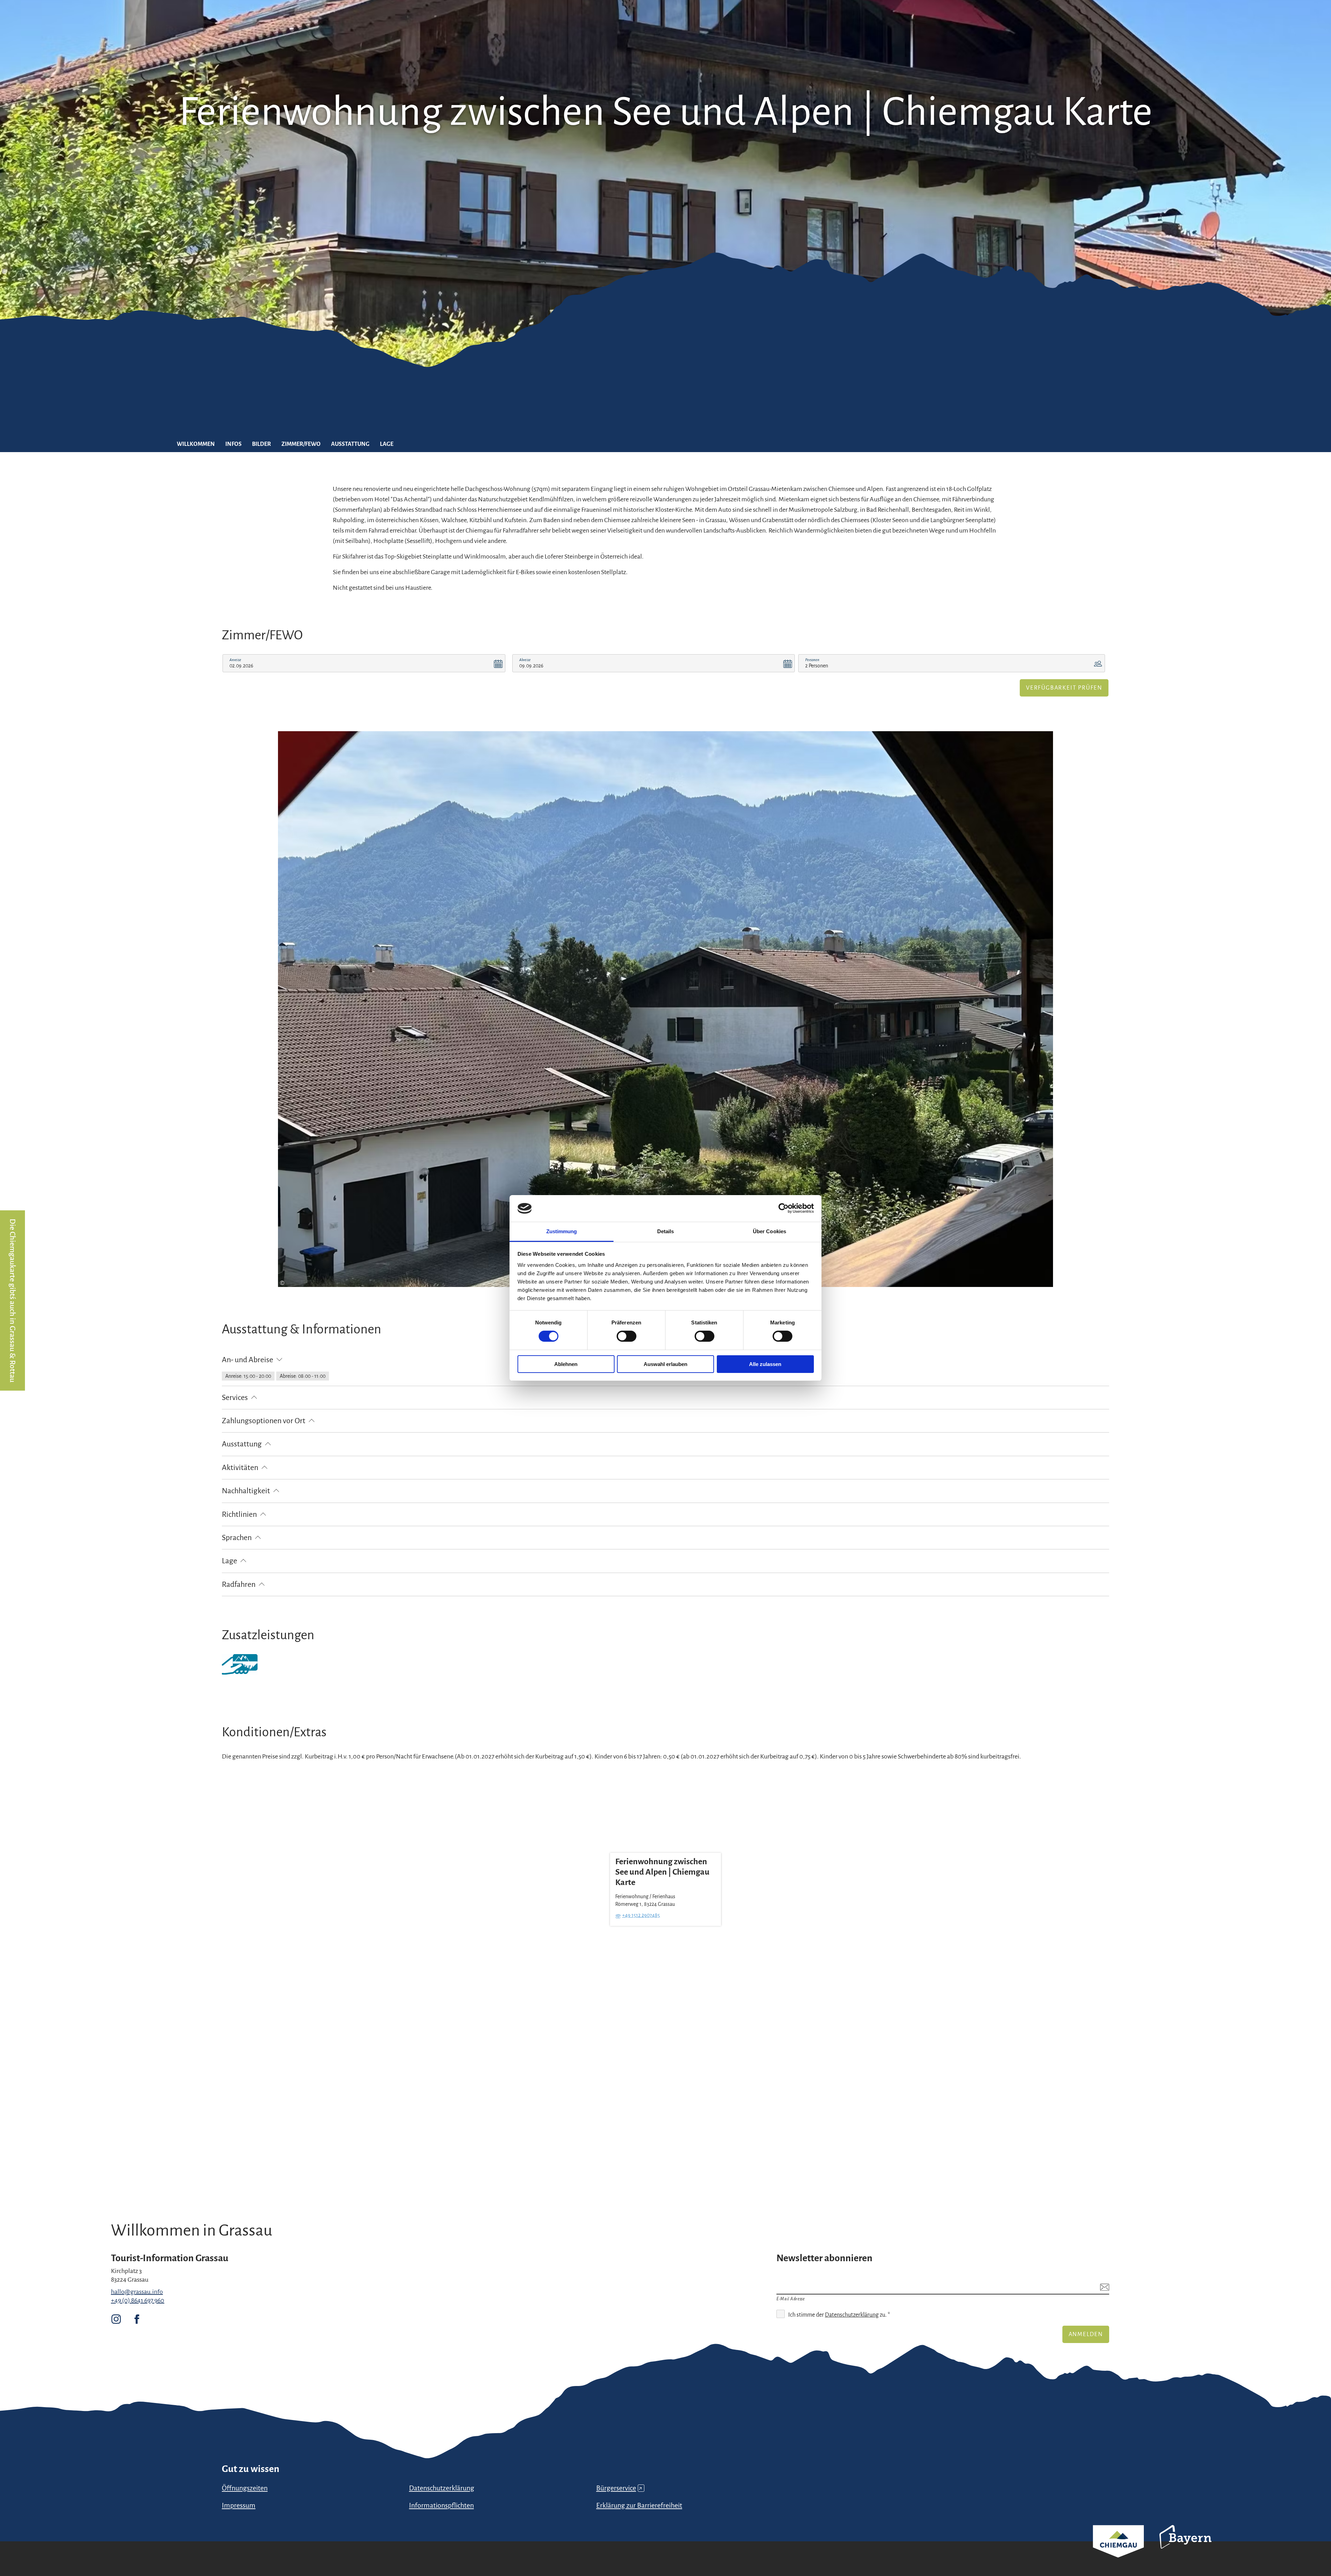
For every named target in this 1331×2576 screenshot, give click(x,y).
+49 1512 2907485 (641, 1915)
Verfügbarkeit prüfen (1064, 688)
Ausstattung (350, 444)
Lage (387, 444)
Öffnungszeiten (245, 2488)
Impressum (239, 2505)
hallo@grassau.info (137, 2292)
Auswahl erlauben (665, 1364)
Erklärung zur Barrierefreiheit (639, 2505)
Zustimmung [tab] (562, 1231)
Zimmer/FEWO (301, 444)
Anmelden (1086, 2334)
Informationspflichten (441, 2505)
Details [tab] (666, 1231)
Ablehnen (566, 1364)
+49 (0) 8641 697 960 (138, 2300)
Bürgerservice (619, 2488)
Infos (233, 444)
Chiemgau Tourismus (1118, 2551)
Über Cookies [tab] (769, 1231)
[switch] (627, 1336)
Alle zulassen (765, 1364)
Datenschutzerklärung (852, 2315)
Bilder (262, 444)
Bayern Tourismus (1185, 2546)
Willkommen (196, 444)
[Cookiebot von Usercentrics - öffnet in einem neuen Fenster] (784, 1208)
